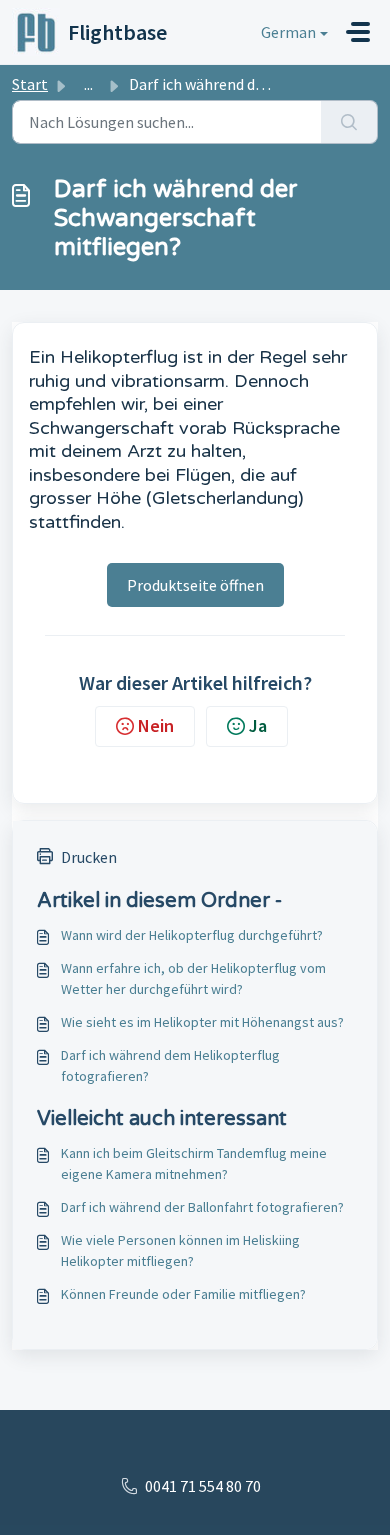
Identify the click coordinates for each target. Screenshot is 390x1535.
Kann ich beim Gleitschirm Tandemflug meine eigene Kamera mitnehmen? (194, 1163)
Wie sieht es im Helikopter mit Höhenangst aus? (202, 1022)
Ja (258, 725)
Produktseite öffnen (195, 585)
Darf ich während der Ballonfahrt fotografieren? (202, 1207)
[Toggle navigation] (358, 32)
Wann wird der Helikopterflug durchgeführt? (192, 935)
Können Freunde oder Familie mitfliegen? (183, 1294)
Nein (156, 725)
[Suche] (349, 122)
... (88, 84)
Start (30, 84)
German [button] (288, 32)
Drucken (89, 857)
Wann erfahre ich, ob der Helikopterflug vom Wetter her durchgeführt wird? (193, 978)
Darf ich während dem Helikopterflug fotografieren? (170, 1065)
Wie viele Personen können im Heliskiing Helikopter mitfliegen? (180, 1250)
